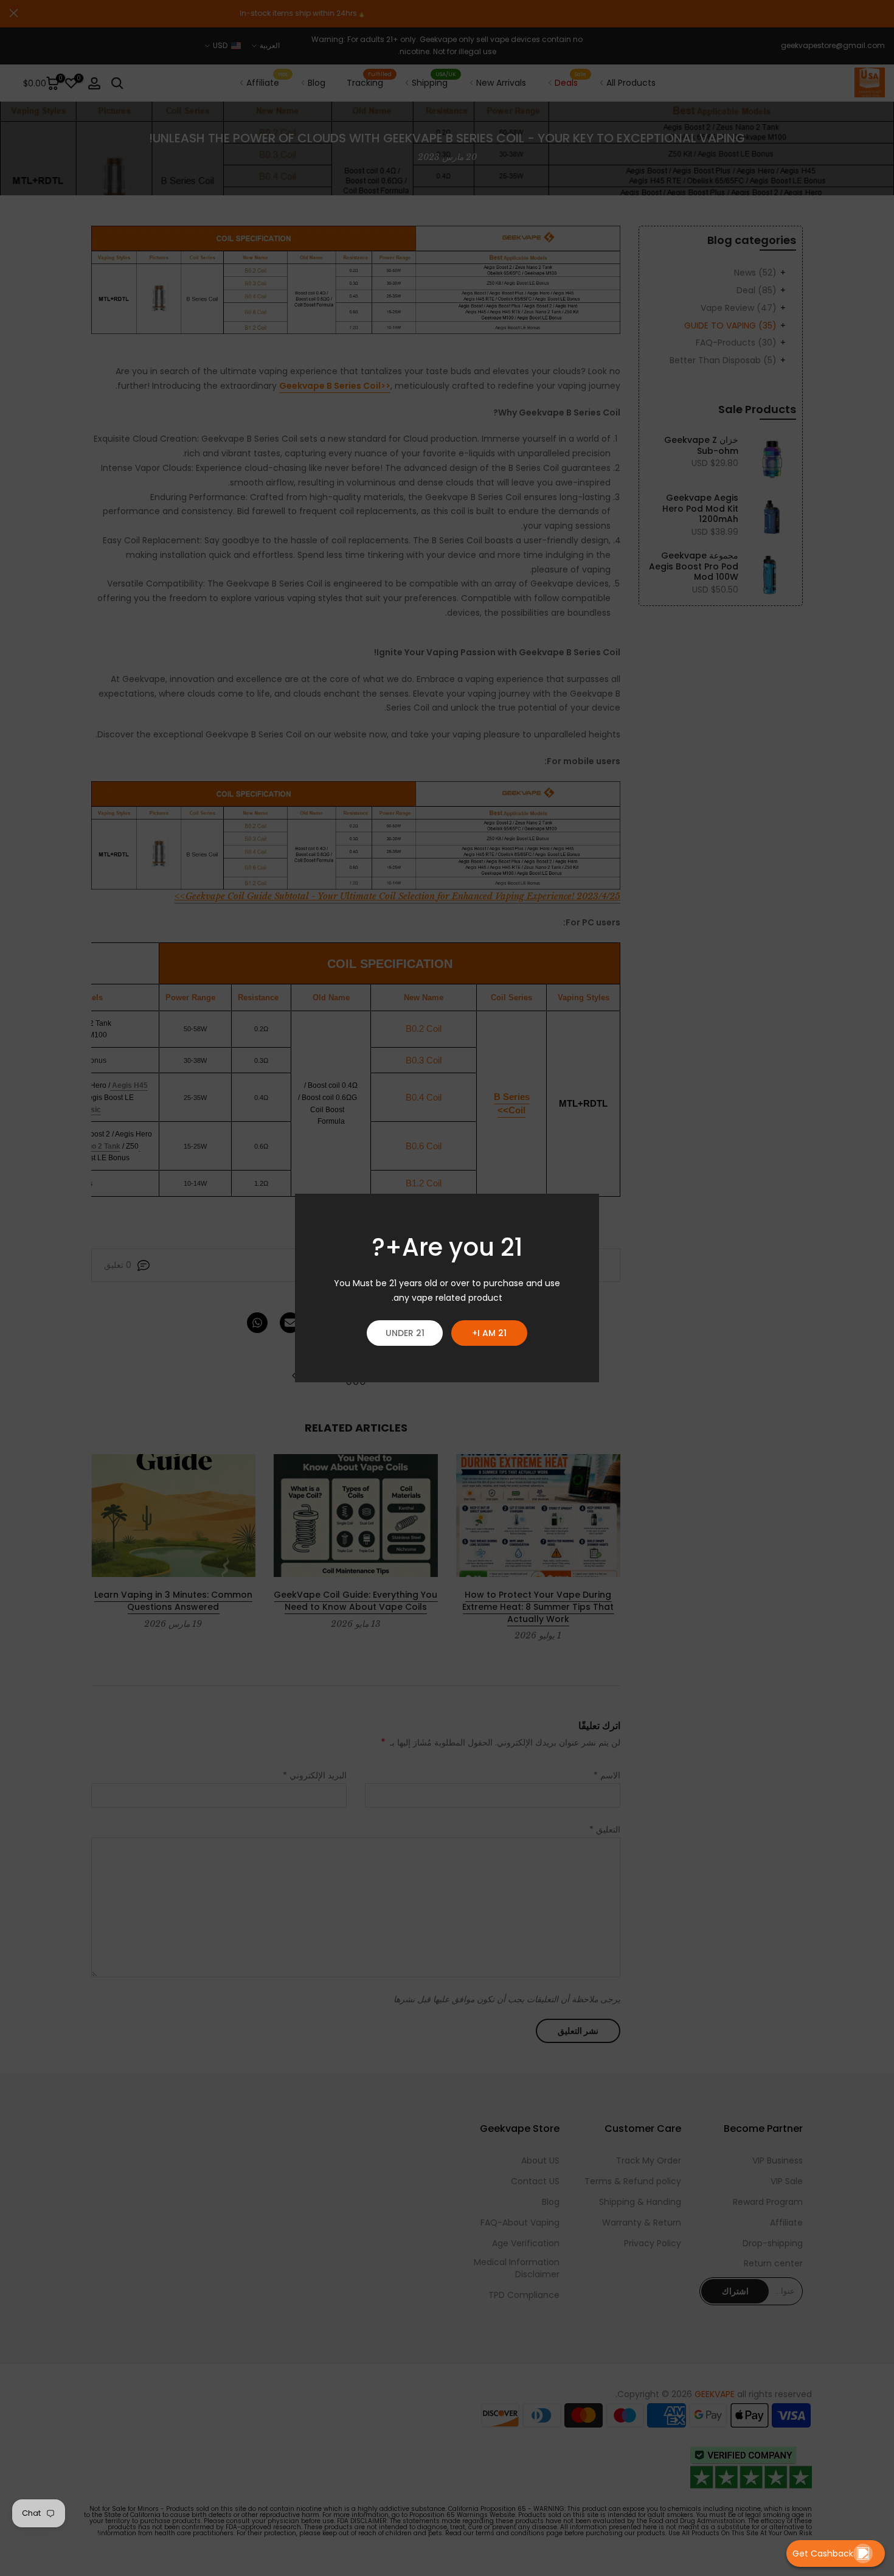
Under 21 (405, 1333)
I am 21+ (489, 1333)
